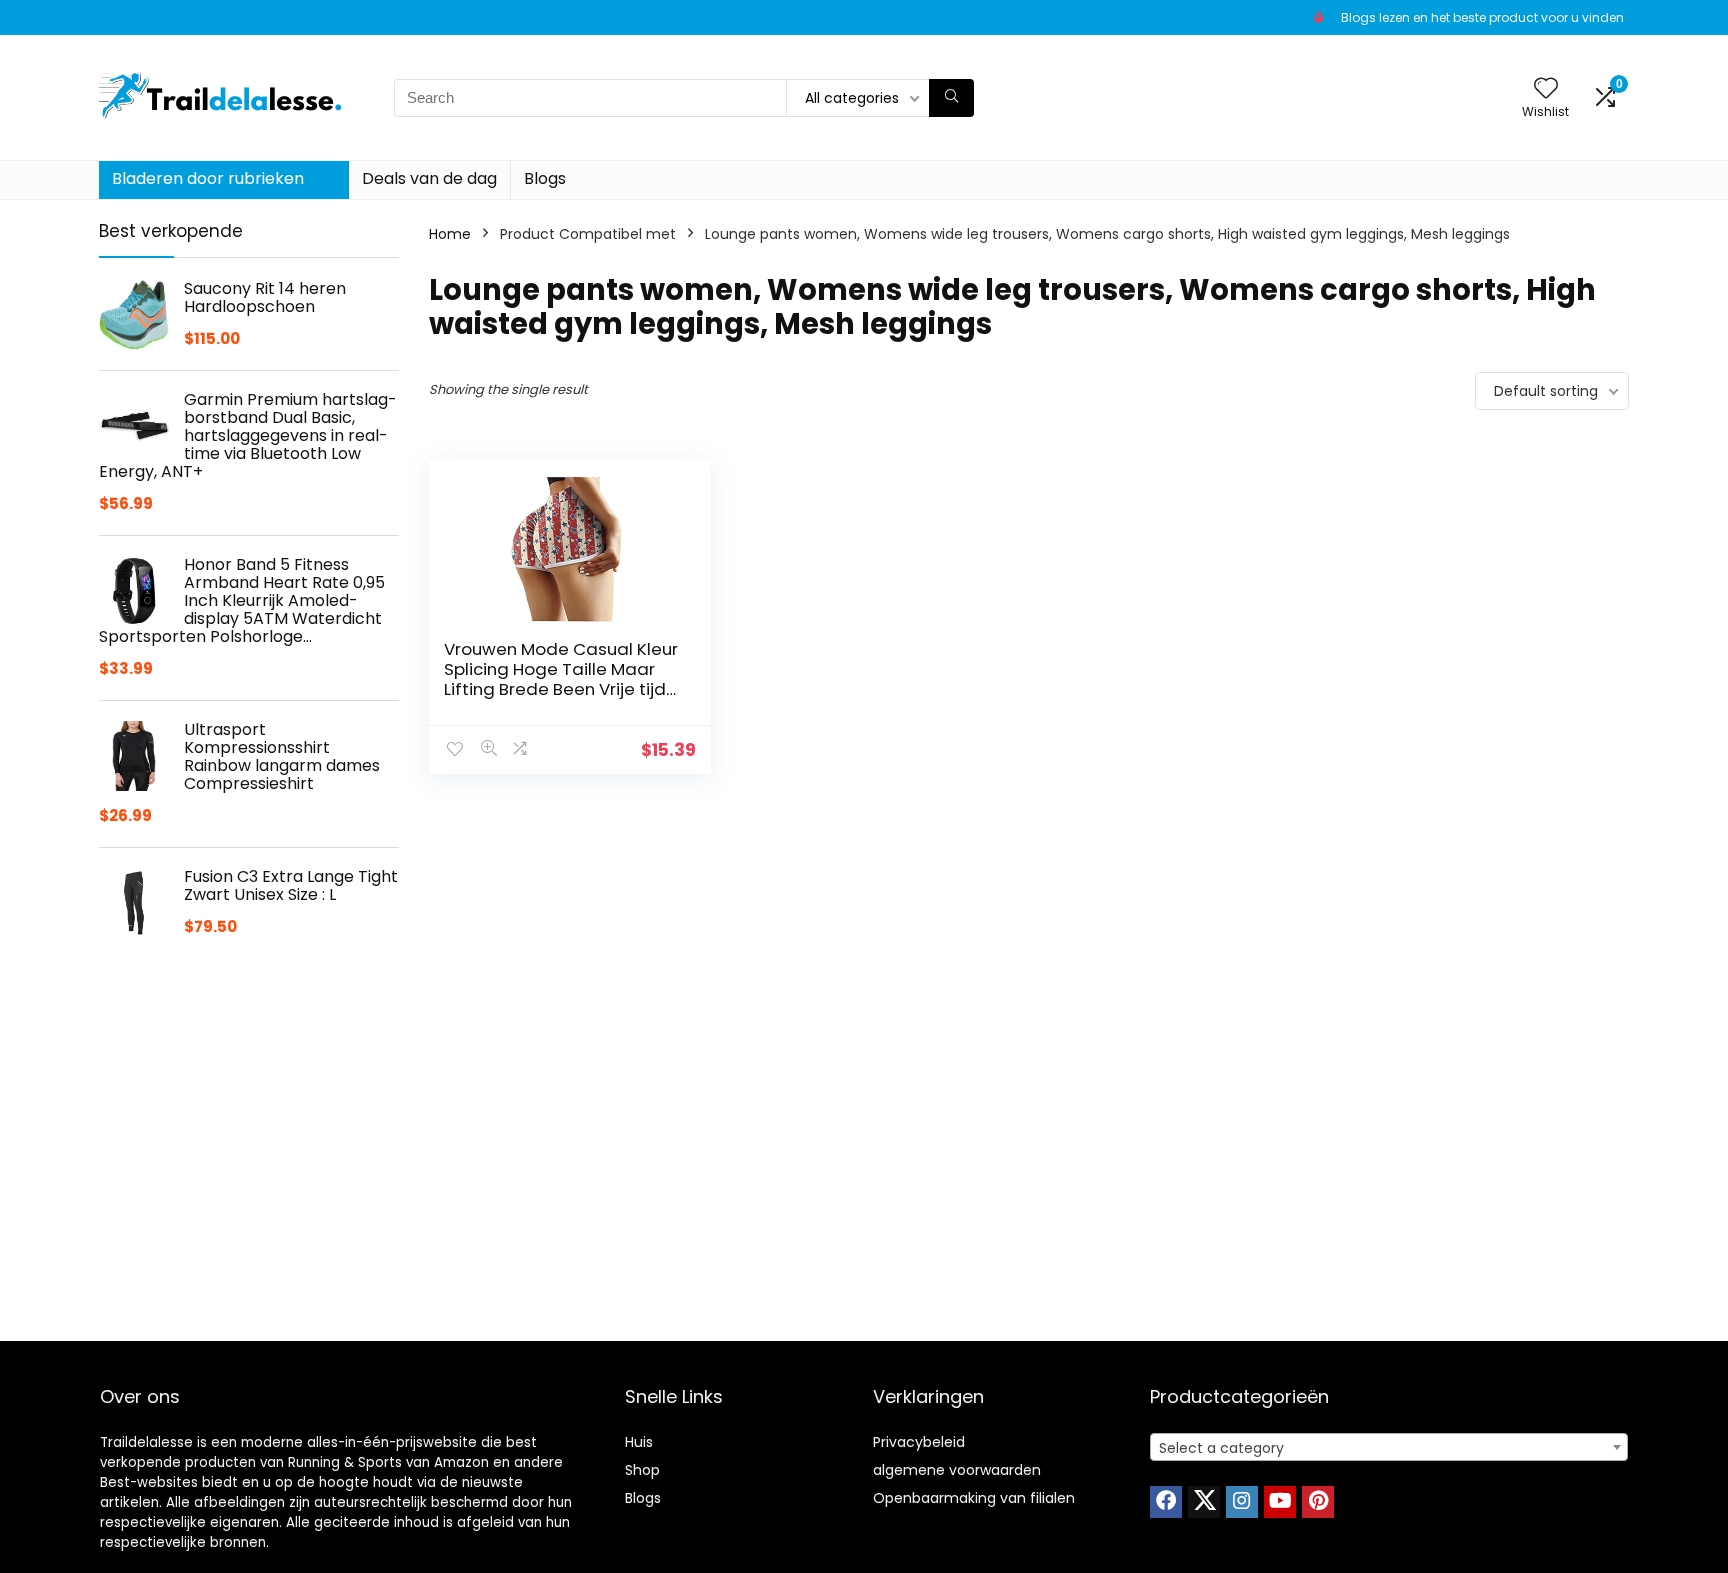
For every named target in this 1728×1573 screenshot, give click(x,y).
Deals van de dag (429, 178)
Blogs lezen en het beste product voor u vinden (1482, 17)
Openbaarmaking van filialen (974, 1498)
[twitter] (1204, 1502)
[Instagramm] (1242, 1502)
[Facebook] (1166, 1502)
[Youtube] (1280, 1502)
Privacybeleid (919, 1442)
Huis (639, 1442)
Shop (642, 1470)
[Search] (951, 98)
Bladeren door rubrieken (208, 178)
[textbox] (1389, 1448)
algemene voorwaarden (957, 1470)
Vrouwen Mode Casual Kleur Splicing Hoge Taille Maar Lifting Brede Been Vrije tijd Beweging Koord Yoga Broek (561, 689)
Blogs (545, 178)
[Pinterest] (1318, 1502)
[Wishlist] (1546, 89)
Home (450, 234)
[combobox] (1389, 1447)
